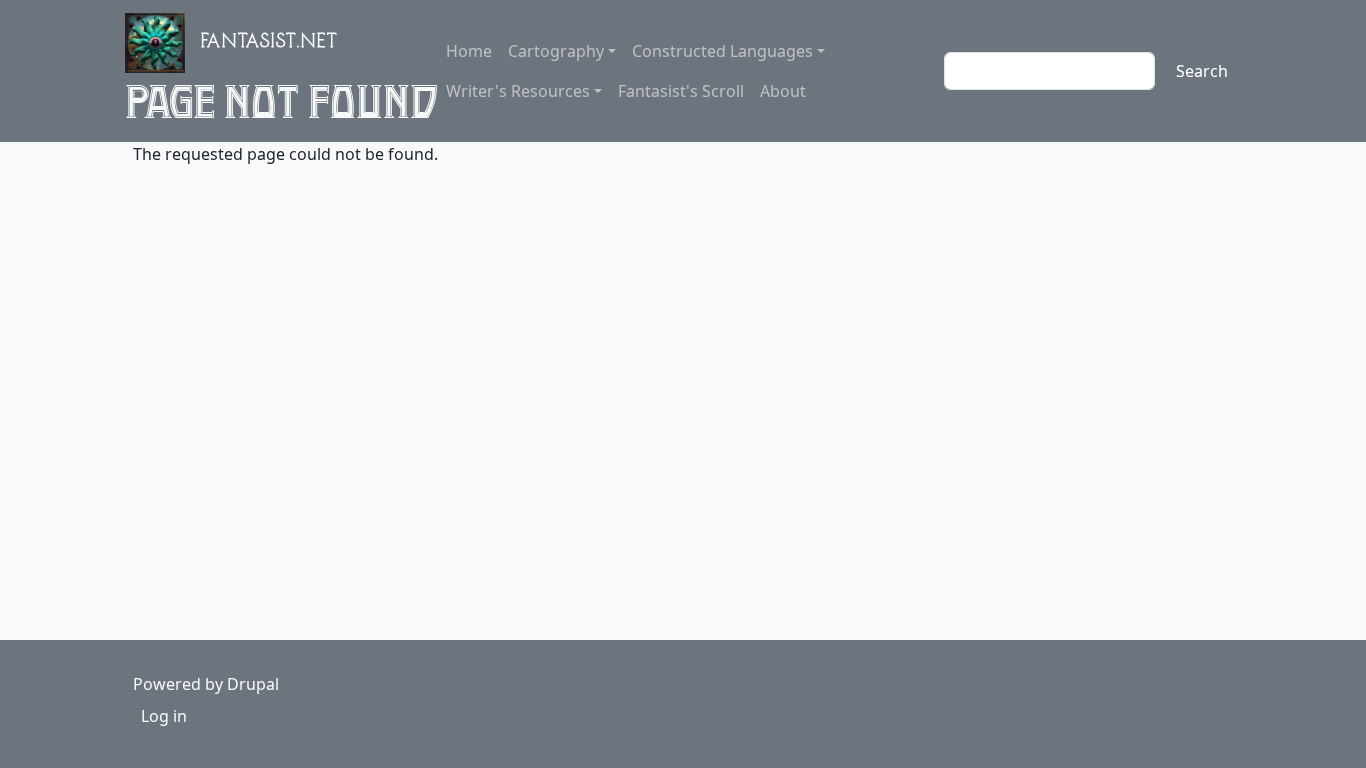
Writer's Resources (518, 91)
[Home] (163, 43)
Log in (164, 716)
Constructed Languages (722, 51)
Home (469, 51)
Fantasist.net (270, 44)
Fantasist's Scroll (681, 91)
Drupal (253, 684)
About (783, 91)
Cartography (556, 51)
